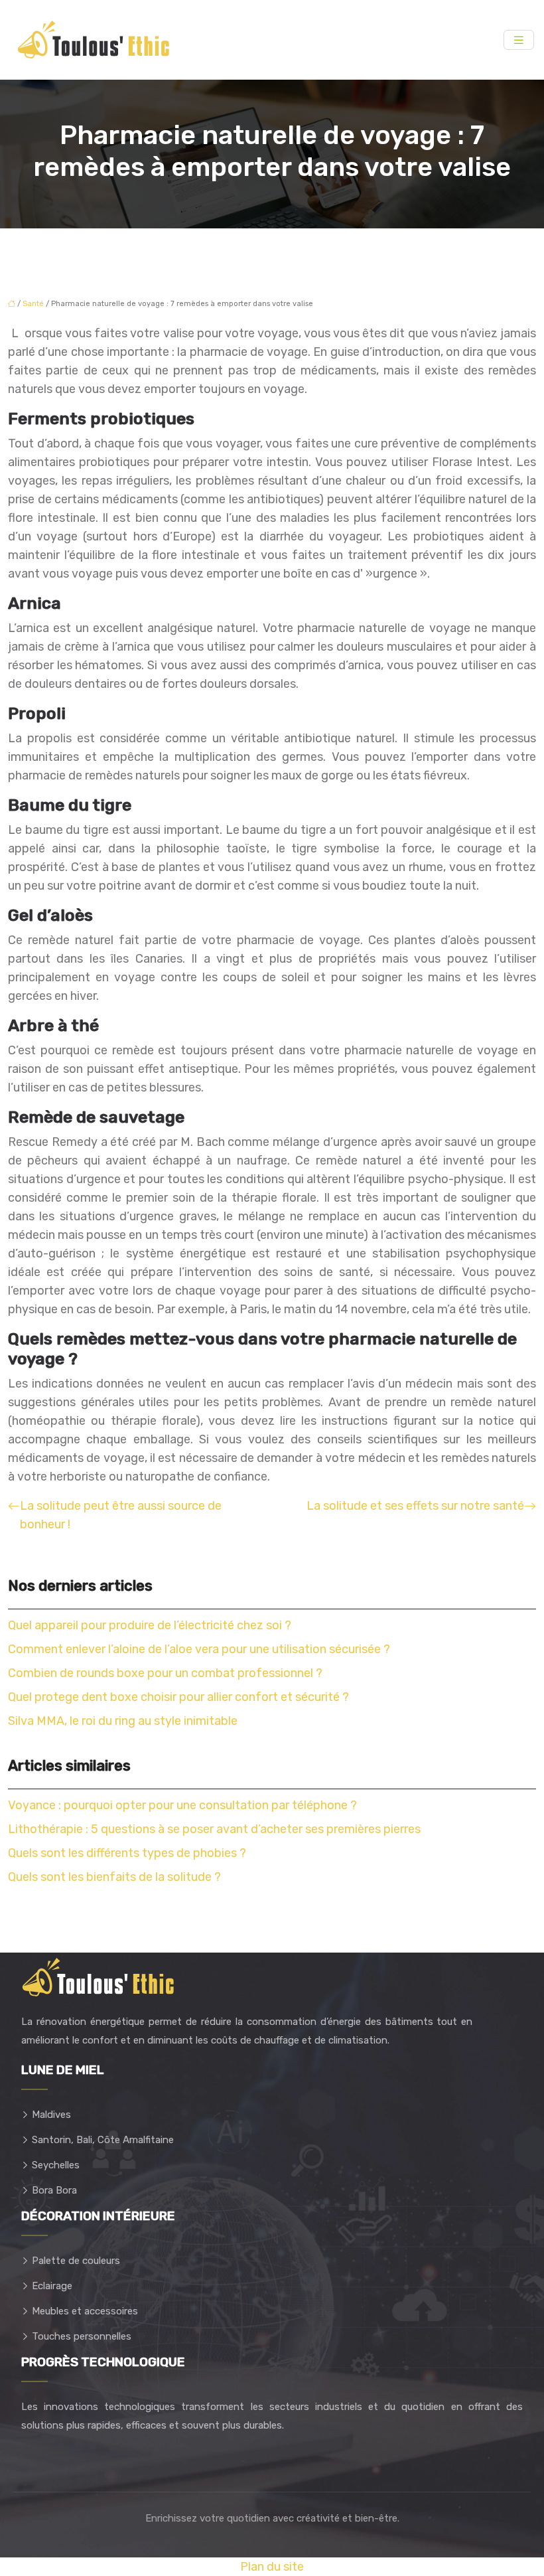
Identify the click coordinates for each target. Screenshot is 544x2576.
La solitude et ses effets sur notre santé (415, 1506)
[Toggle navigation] (519, 40)
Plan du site (272, 2567)
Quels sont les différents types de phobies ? (127, 1853)
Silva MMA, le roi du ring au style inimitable (123, 1721)
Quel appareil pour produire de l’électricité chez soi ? (150, 1625)
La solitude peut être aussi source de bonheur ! (121, 1515)
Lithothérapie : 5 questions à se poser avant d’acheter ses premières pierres (214, 1829)
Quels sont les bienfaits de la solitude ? (114, 1877)
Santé (33, 304)
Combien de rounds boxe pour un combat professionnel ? (165, 1673)
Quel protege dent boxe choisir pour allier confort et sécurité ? (178, 1697)
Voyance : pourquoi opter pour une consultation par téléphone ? (182, 1805)
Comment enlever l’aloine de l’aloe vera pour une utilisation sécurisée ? (199, 1649)
